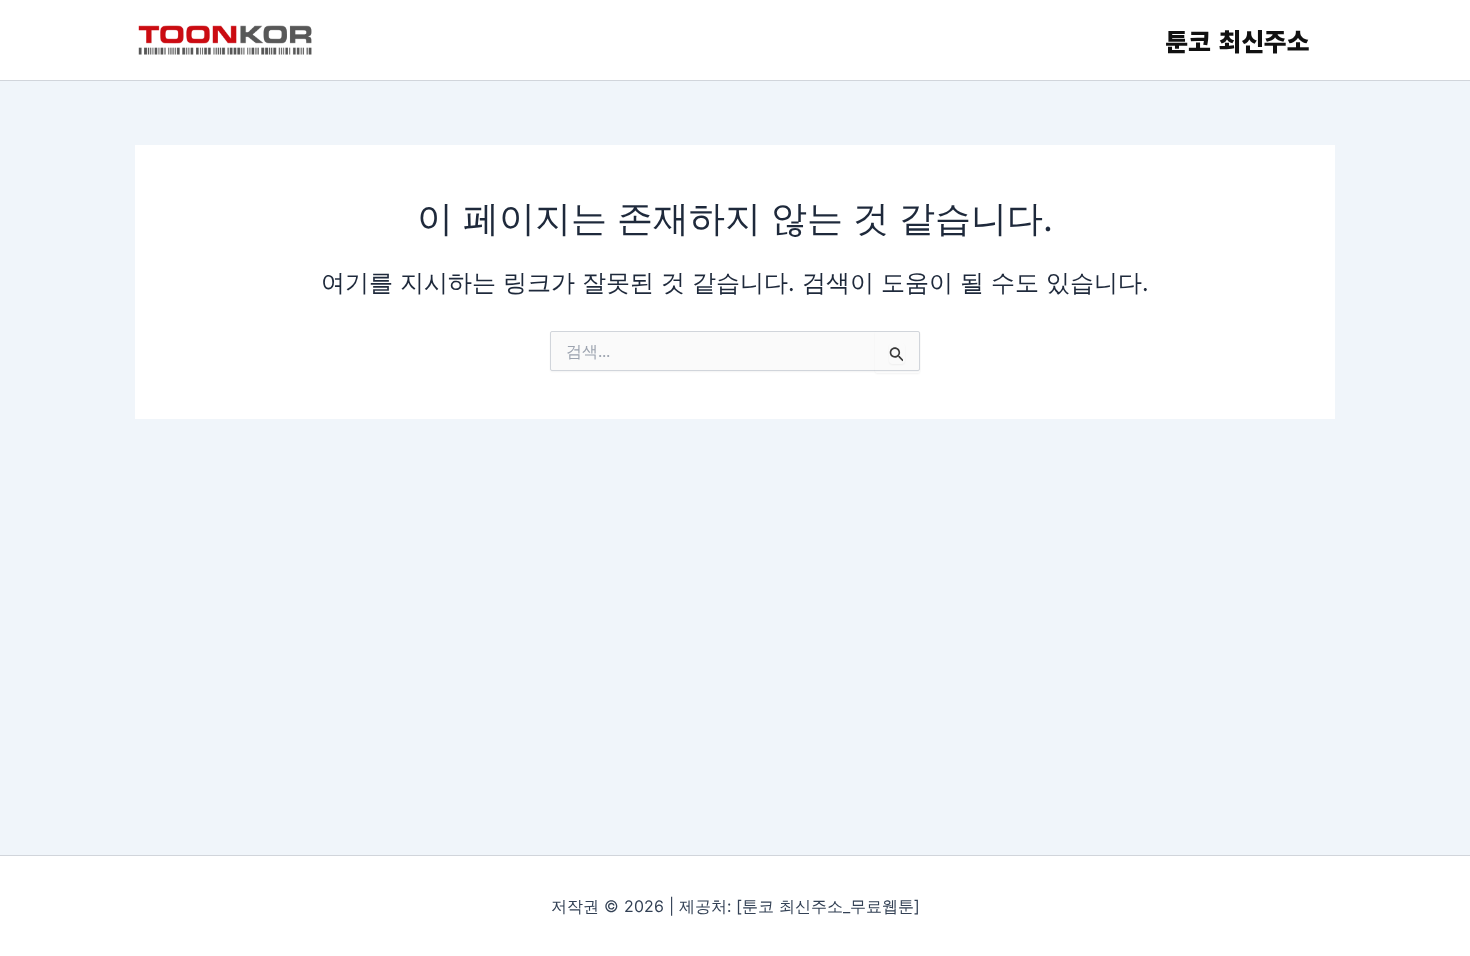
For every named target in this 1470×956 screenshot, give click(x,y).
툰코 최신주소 (1237, 40)
